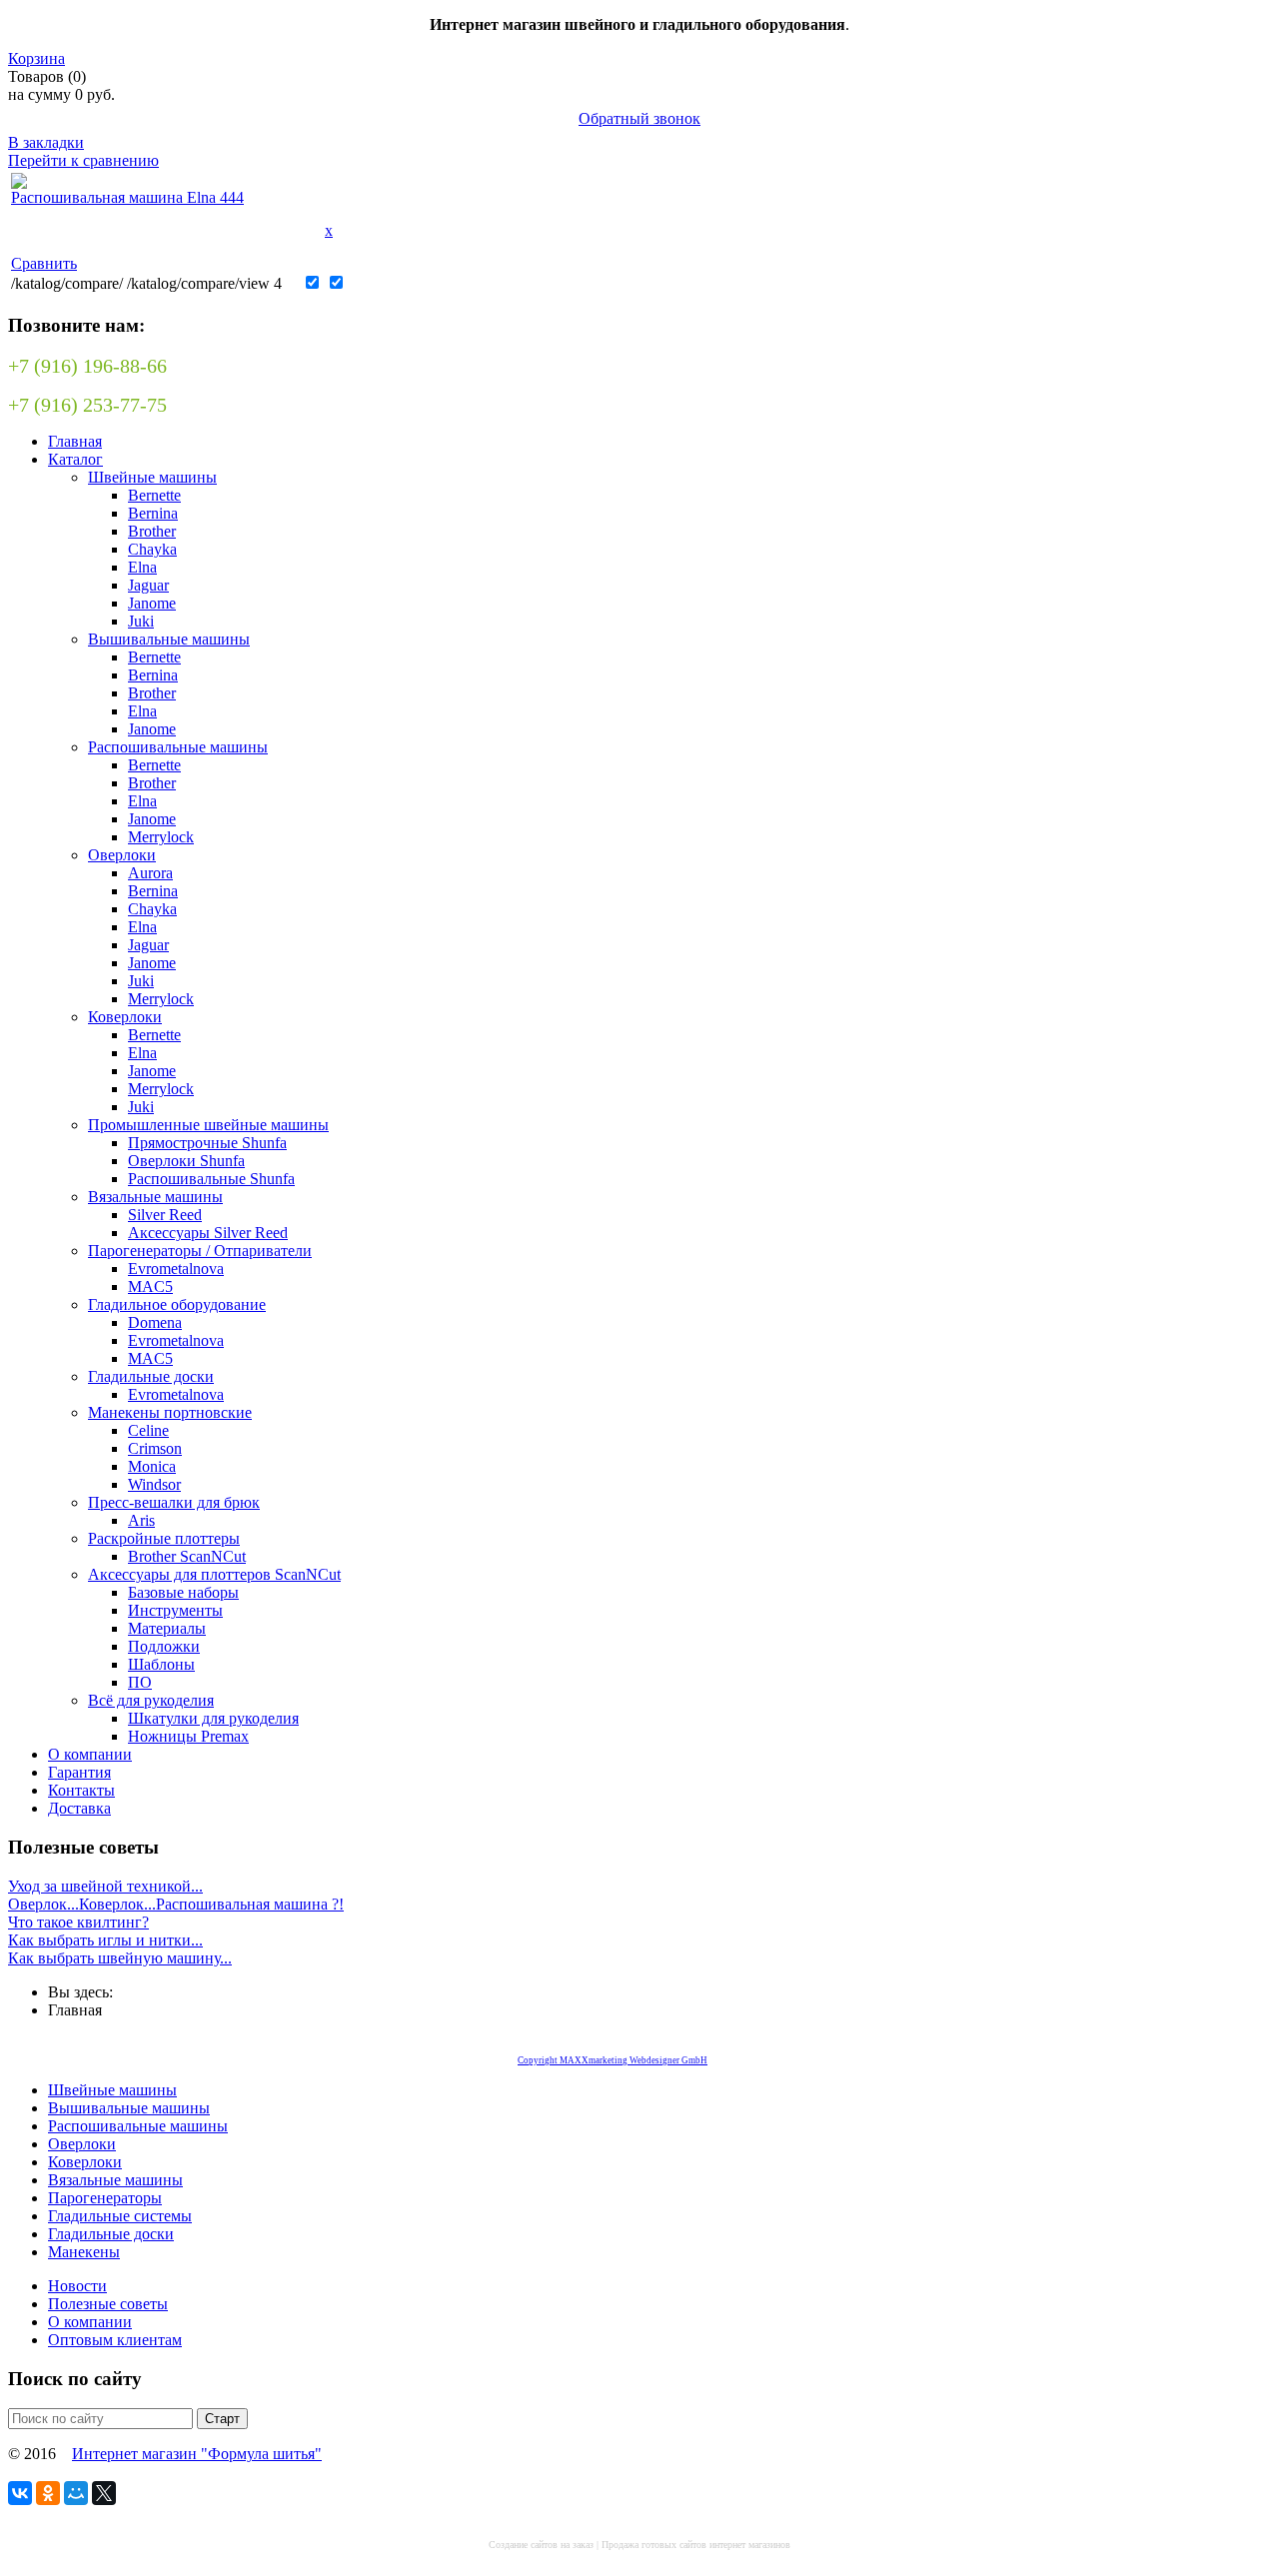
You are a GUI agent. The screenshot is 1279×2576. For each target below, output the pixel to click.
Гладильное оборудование (177, 1304)
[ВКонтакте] (20, 2493)
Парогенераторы (105, 2198)
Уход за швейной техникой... (105, 1886)
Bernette (154, 495)
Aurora (150, 873)
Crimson (155, 1448)
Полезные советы (108, 2304)
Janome (152, 603)
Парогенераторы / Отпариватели (200, 1251)
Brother (152, 531)
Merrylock (161, 837)
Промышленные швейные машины (208, 1125)
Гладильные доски (151, 1376)
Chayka (152, 549)
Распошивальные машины (178, 747)
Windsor (154, 1484)
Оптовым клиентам (115, 2340)
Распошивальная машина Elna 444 (127, 197)
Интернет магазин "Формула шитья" (197, 2454)
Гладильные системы (120, 2216)
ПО (140, 1682)
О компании (90, 1754)
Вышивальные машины (169, 639)
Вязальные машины (155, 1197)
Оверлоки (122, 855)
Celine (148, 1430)
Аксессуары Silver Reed (208, 1233)
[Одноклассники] (48, 2493)
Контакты (81, 1790)
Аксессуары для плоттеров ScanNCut (214, 1574)
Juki (141, 621)
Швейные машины (152, 477)
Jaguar (148, 585)
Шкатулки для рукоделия (213, 1718)
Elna (142, 567)
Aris (141, 1520)
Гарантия (79, 1772)
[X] (104, 2493)
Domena (155, 1322)
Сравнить (44, 263)
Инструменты (175, 1610)
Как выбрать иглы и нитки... (105, 1940)
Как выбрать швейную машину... (120, 1958)
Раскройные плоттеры (164, 1538)
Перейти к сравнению (83, 160)
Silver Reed (165, 1215)
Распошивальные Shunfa (211, 1179)
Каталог (75, 459)
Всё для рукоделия (151, 1700)
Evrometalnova (176, 1269)
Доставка (79, 1808)
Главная (75, 441)
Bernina (153, 513)
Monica (152, 1466)
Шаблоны (161, 1664)
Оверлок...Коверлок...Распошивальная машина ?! (176, 1904)
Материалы (167, 1628)
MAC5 (150, 1287)
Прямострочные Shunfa (207, 1143)
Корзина (36, 58)
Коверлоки (125, 1017)
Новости (77, 2286)
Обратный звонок (639, 118)
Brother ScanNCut (187, 1556)
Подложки (164, 1646)
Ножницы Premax (188, 1736)
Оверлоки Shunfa (186, 1161)
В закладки (46, 142)
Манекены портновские (170, 1412)
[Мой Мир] (76, 2493)
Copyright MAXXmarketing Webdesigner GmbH (613, 2060)
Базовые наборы (183, 1592)
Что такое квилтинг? (78, 1922)
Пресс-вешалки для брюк (174, 1502)
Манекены (84, 2252)
